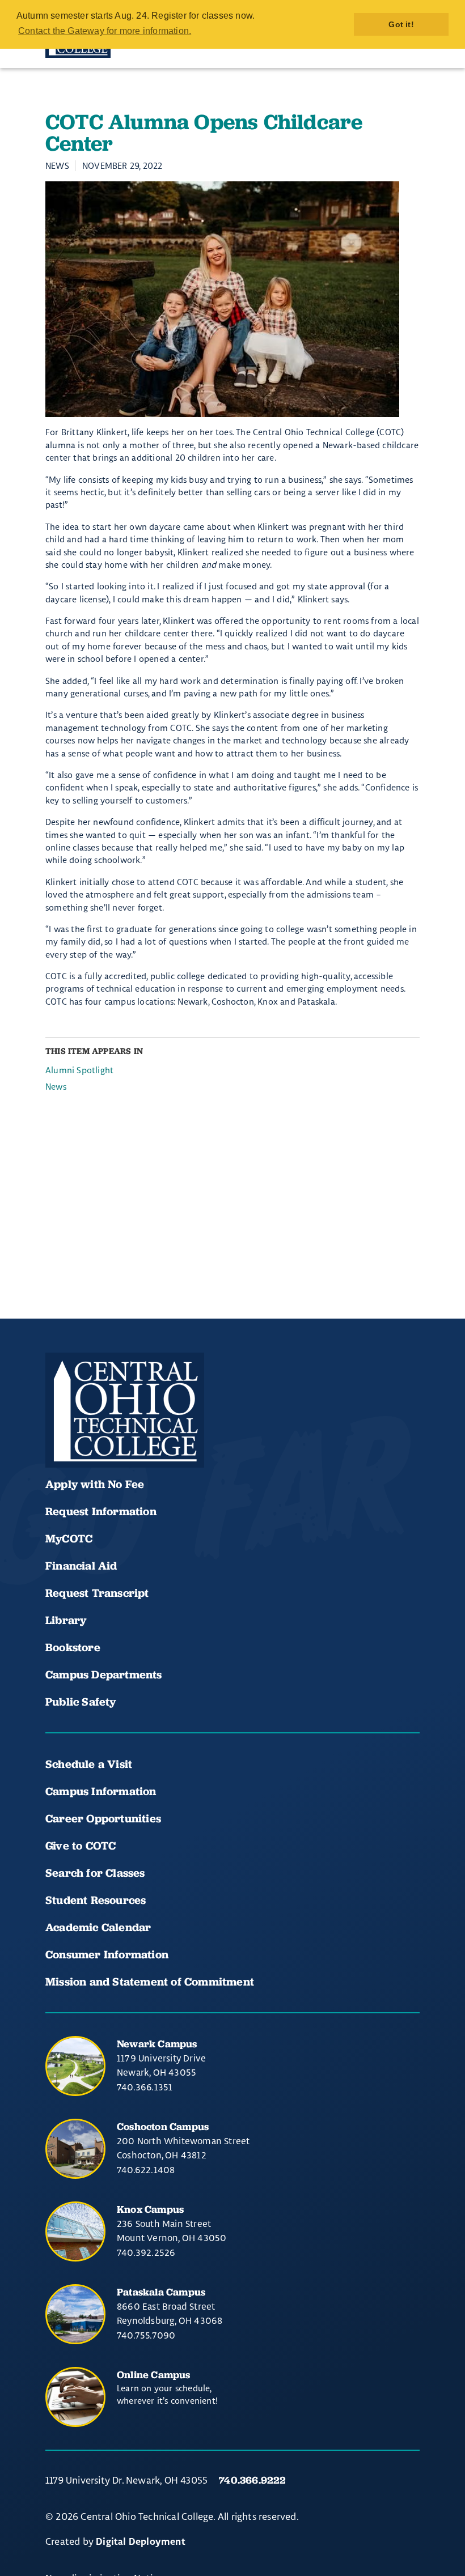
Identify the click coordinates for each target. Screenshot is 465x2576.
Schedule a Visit (89, 1764)
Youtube (98, 1434)
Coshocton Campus (163, 2126)
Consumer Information (107, 1954)
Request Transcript (97, 1593)
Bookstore (73, 1647)
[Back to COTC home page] (125, 1410)
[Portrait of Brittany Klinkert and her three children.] (232, 299)
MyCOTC (69, 1538)
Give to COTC (81, 1846)
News (56, 1087)
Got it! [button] (401, 24)
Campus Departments (104, 1674)
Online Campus (154, 2375)
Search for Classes (95, 1873)
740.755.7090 (146, 2335)
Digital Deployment (141, 2542)
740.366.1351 (145, 2087)
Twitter (175, 1434)
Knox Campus (150, 2209)
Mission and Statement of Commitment (150, 1982)
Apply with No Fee (95, 1484)
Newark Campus (157, 2044)
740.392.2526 (146, 2252)
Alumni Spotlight (79, 1070)
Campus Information (101, 1791)
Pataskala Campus (161, 2292)
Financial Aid (81, 1566)
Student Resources (96, 1900)
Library (66, 1620)
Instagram (136, 1434)
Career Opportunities (103, 1818)
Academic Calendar (100, 1927)
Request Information (101, 1511)
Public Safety (81, 1702)
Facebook (59, 1434)
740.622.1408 (146, 2170)
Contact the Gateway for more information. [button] (105, 31)
